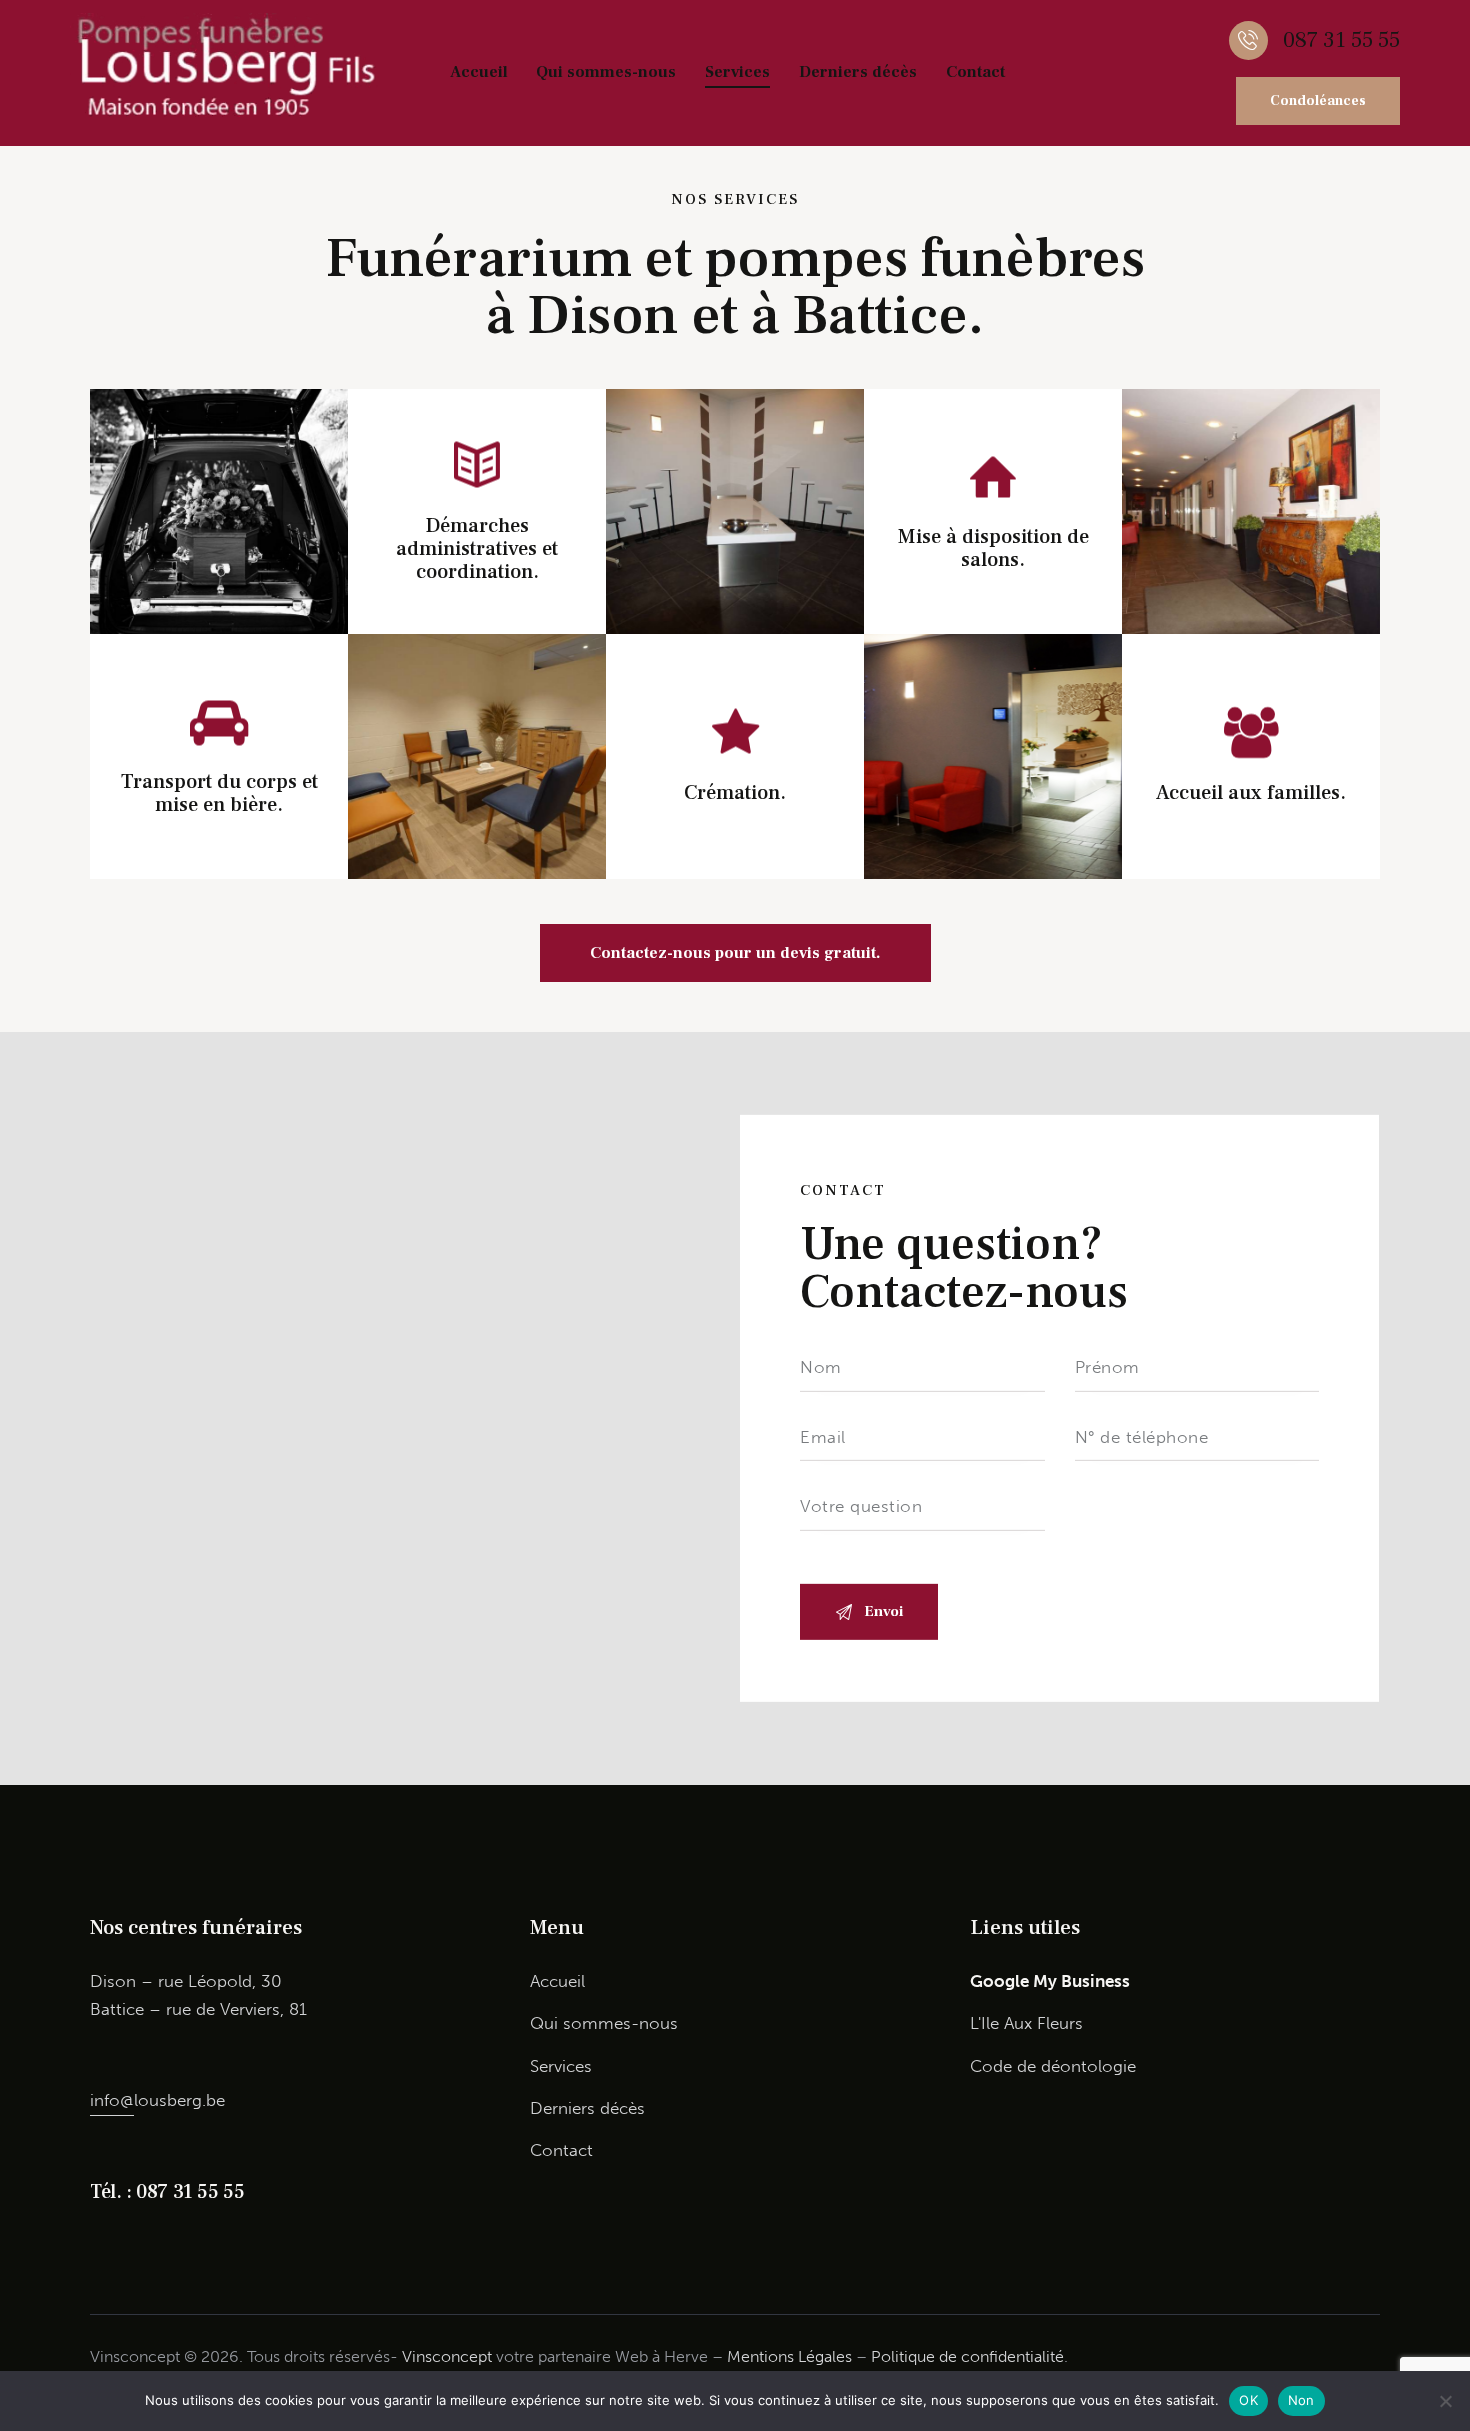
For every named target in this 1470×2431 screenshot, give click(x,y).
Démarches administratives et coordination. (477, 549)
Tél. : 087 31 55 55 (167, 2192)
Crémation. (735, 794)
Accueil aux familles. (1251, 794)
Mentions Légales (789, 2356)
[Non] (1445, 2401)
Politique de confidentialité (967, 2356)
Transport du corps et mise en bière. (219, 793)
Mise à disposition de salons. (993, 548)
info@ (112, 2100)
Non (1301, 2400)
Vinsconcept (447, 2356)
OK (1248, 2400)
